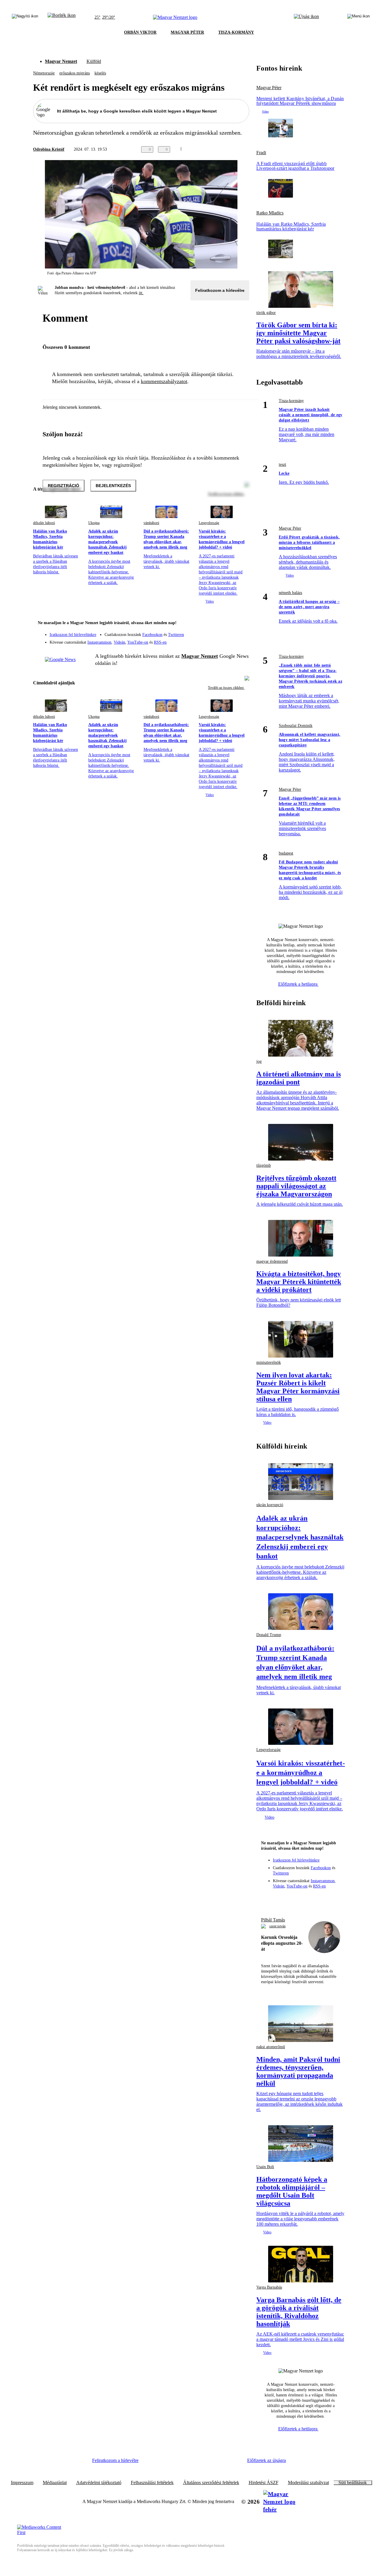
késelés (100, 73)
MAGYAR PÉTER (187, 32)
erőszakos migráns (75, 73)
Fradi (261, 153)
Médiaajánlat (55, 2483)
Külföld (94, 61)
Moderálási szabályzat (308, 2483)
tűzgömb (264, 1165)
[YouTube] (229, 640)
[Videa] (217, 640)
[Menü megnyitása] (359, 17)
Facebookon (152, 635)
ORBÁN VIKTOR (140, 32)
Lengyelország (209, 523)
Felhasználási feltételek (152, 2483)
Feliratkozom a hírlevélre (220, 290)
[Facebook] (217, 632)
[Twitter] (241, 632)
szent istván (277, 1926)
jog (259, 1061)
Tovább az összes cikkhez (226, 688)
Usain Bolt (265, 2167)
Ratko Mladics (270, 213)
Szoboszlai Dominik (296, 726)
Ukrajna (94, 523)
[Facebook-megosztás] (246, 149)
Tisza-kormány (291, 401)
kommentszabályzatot (164, 381)
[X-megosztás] (234, 149)
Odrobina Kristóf (49, 149)
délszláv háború (44, 523)
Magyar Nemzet (61, 61)
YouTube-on (138, 642)
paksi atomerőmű (271, 2047)
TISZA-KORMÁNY (236, 32)
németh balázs (290, 593)
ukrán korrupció (270, 1505)
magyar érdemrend (272, 1261)
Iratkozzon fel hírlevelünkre (73, 635)
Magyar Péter (269, 88)
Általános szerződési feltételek (211, 2483)
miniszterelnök (269, 1362)
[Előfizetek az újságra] (306, 17)
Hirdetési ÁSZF (264, 2483)
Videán (119, 642)
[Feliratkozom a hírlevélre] (62, 17)
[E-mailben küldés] (222, 149)
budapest (286, 853)
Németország (44, 73)
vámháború (151, 523)
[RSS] (241, 640)
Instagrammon (99, 642)
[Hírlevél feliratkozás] (241, 624)
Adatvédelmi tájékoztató (99, 2483)
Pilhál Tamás (273, 1920)
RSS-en (160, 642)
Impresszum (22, 2483)
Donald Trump (269, 1635)
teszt (282, 464)
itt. (141, 293)
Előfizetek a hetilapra (298, 984)
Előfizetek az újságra (267, 2460)
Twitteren (176, 635)
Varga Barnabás (269, 2287)
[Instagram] (229, 632)
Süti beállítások (353, 2483)
